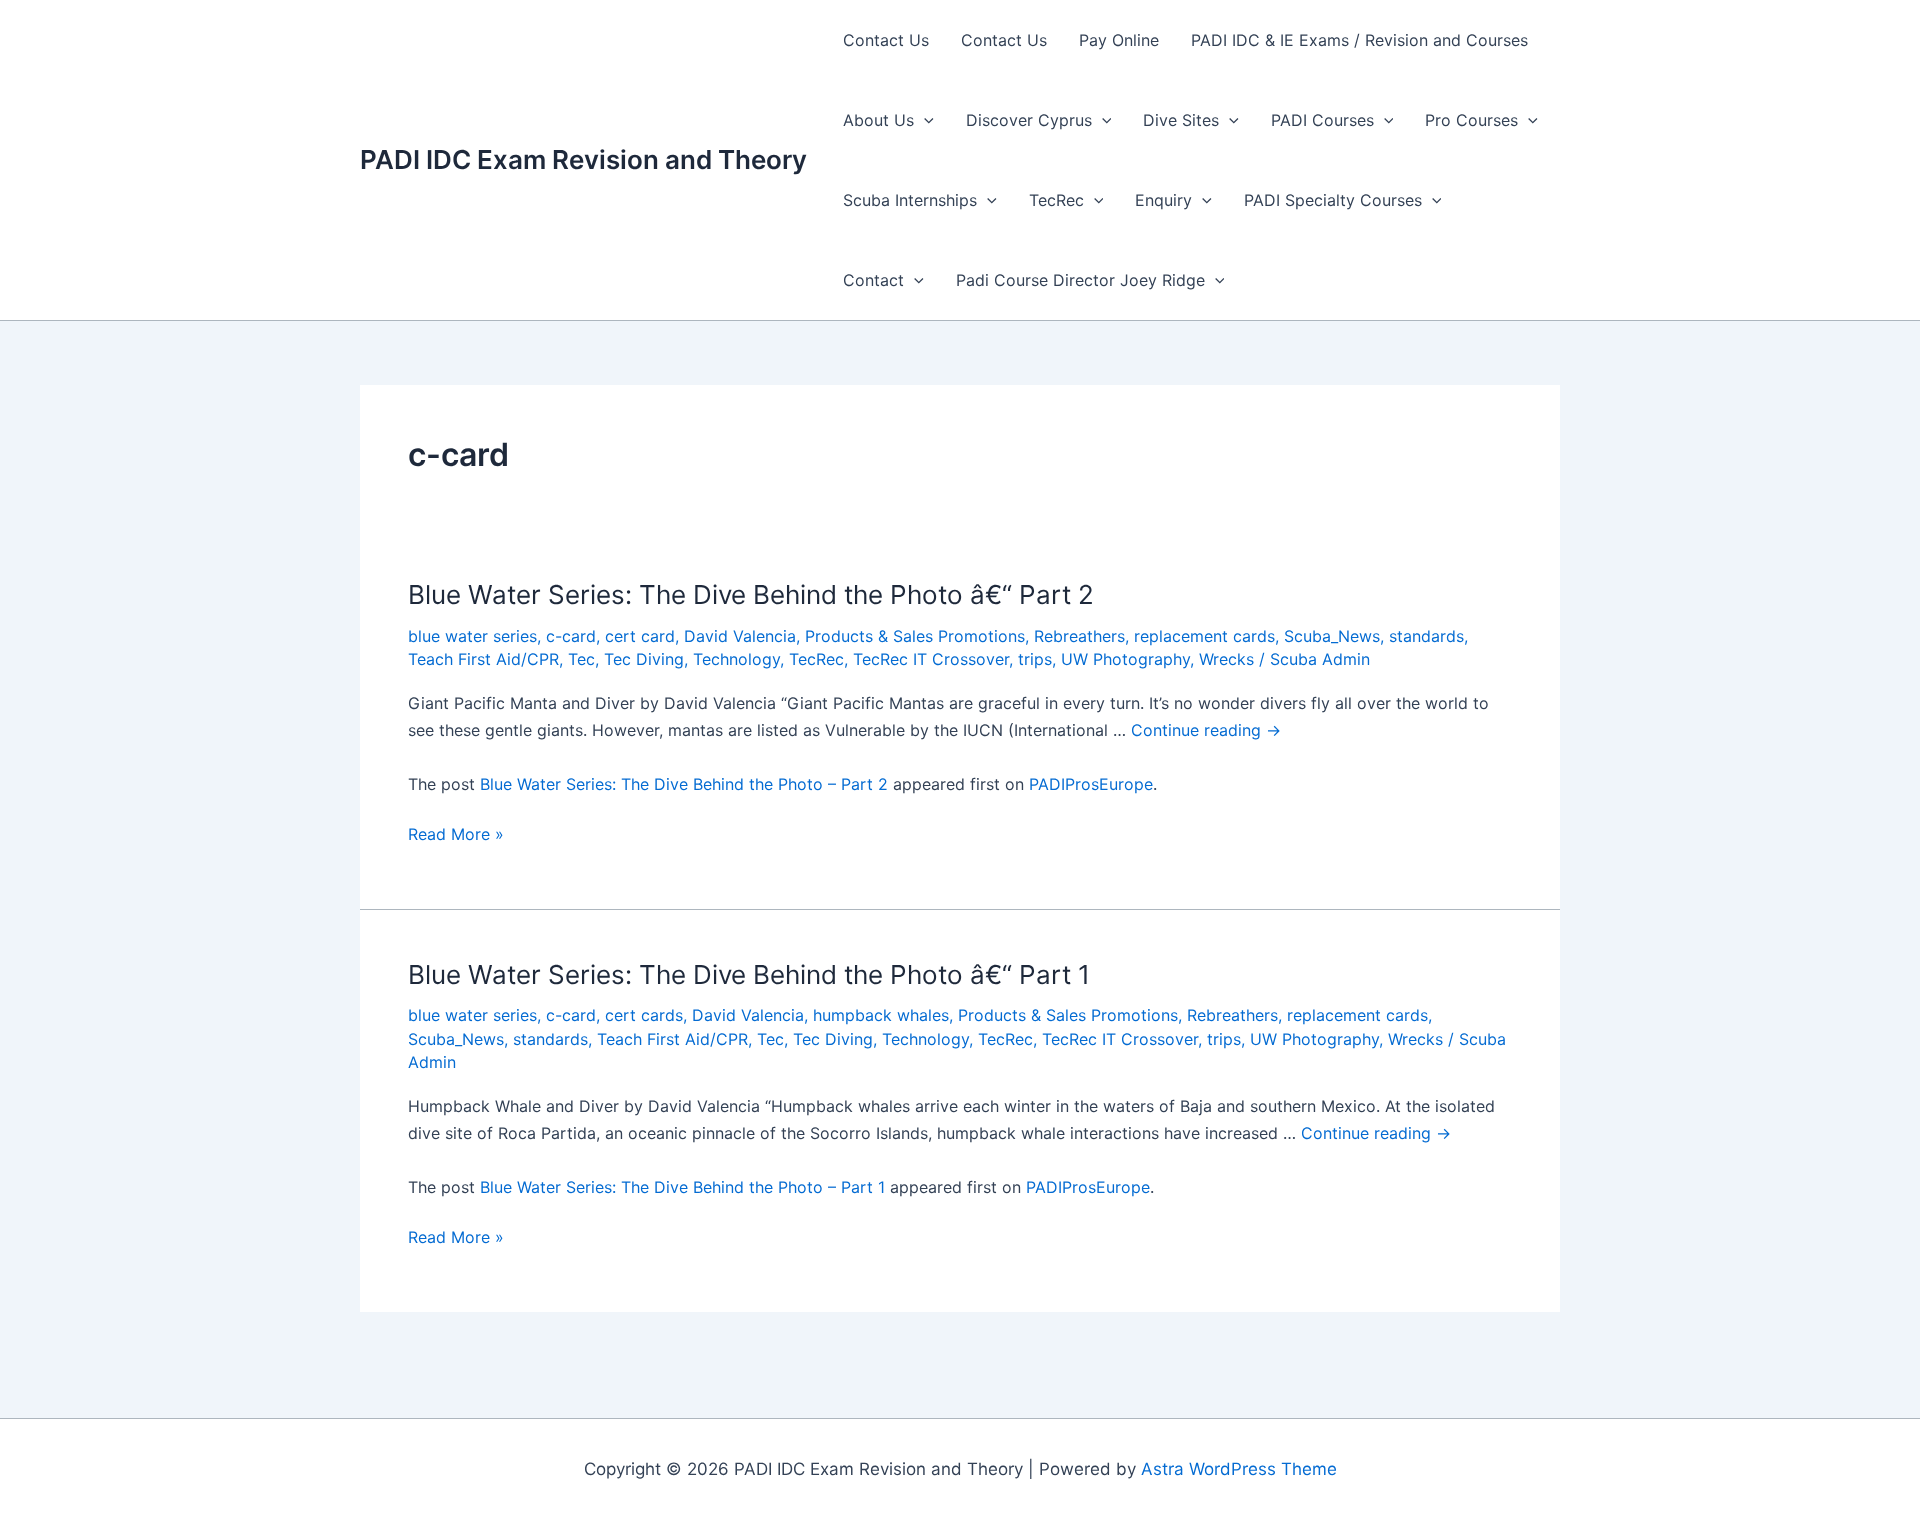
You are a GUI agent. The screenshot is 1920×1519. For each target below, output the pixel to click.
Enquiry (1163, 200)
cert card (640, 636)
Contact (873, 280)
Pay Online (1119, 40)
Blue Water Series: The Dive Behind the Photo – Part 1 (682, 1187)
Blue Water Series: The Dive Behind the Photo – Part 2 (684, 784)
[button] (924, 120)
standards (1426, 636)
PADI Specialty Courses (1333, 200)
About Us (878, 120)
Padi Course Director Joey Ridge (1080, 280)
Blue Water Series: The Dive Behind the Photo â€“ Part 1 (749, 974)
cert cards (644, 1015)
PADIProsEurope (1091, 784)
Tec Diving (644, 659)
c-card (571, 636)
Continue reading (1206, 730)
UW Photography (1125, 659)
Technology (736, 659)
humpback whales (881, 1015)
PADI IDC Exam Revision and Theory (583, 159)
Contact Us (886, 40)
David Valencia (740, 636)
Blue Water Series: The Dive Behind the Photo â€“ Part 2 (751, 594)
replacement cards (1204, 636)
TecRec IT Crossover (931, 659)
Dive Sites (1181, 120)
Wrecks (1226, 659)
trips (1035, 659)
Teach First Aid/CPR (483, 659)
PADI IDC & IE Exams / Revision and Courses (1359, 40)
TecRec (1056, 200)
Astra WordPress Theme (1239, 1469)
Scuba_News (1332, 636)
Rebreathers (1079, 636)
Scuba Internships (910, 200)
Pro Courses (1471, 120)
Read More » (456, 835)
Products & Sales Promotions (915, 636)
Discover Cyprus (1029, 120)
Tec (581, 659)
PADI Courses (1322, 120)
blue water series (472, 636)
